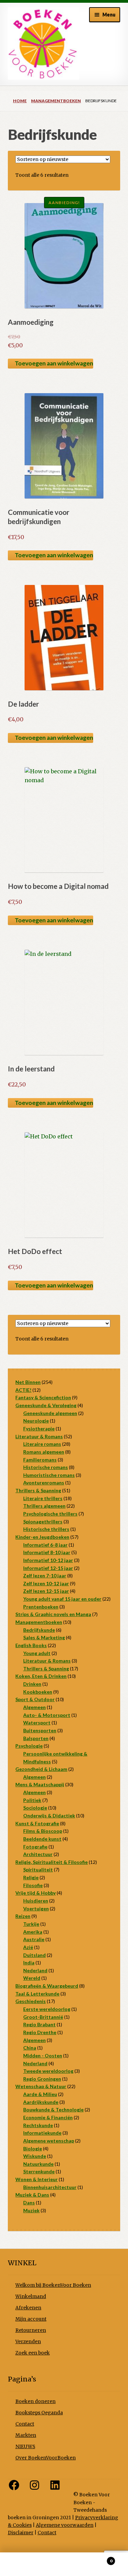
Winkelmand (31, 2297)
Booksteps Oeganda (39, 2413)
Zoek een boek (33, 2353)
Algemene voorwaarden (65, 2525)
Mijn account (31, 2319)
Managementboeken (56, 101)
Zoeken (64, 2564)
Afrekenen (28, 2308)
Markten (26, 2435)
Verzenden (28, 2342)
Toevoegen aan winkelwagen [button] (54, 363)
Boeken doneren (35, 2401)
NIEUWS (25, 2447)
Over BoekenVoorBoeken (46, 2458)
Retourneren (31, 2330)
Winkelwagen (99, 2558)
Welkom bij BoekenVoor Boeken (53, 2285)
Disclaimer (21, 2533)
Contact (25, 2424)
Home (20, 101)
